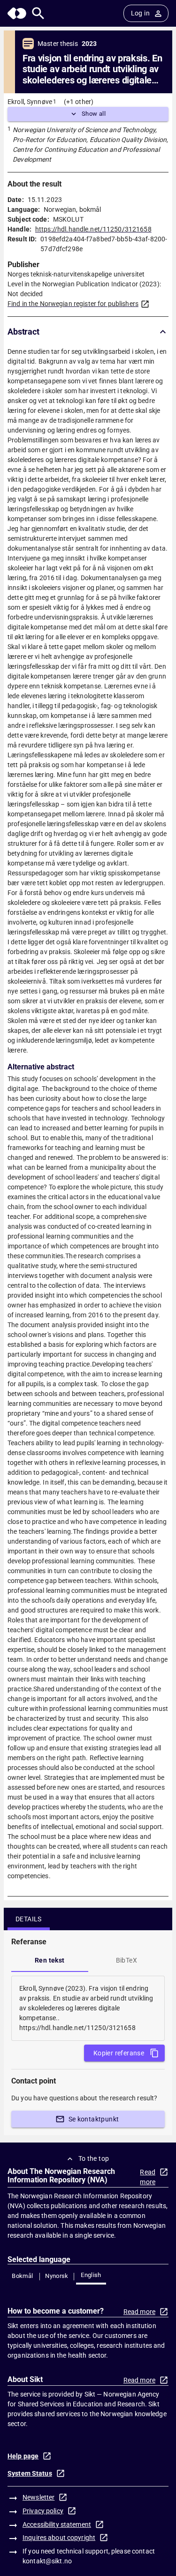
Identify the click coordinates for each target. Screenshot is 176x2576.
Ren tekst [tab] (50, 1960)
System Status (30, 2473)
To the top (94, 2158)
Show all (94, 114)
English (91, 2275)
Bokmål (22, 2276)
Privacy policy (43, 2511)
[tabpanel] (88, 2008)
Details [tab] (29, 1919)
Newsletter (38, 2497)
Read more (148, 2177)
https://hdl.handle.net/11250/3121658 (93, 229)
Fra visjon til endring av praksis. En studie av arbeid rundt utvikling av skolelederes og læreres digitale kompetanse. (92, 69)
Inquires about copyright (59, 2538)
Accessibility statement (57, 2524)
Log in (140, 13)
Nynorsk (57, 2276)
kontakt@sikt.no (47, 2561)
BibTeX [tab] (126, 1960)
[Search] (38, 13)
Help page (23, 2456)
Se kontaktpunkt (94, 2119)
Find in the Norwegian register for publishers (73, 304)
